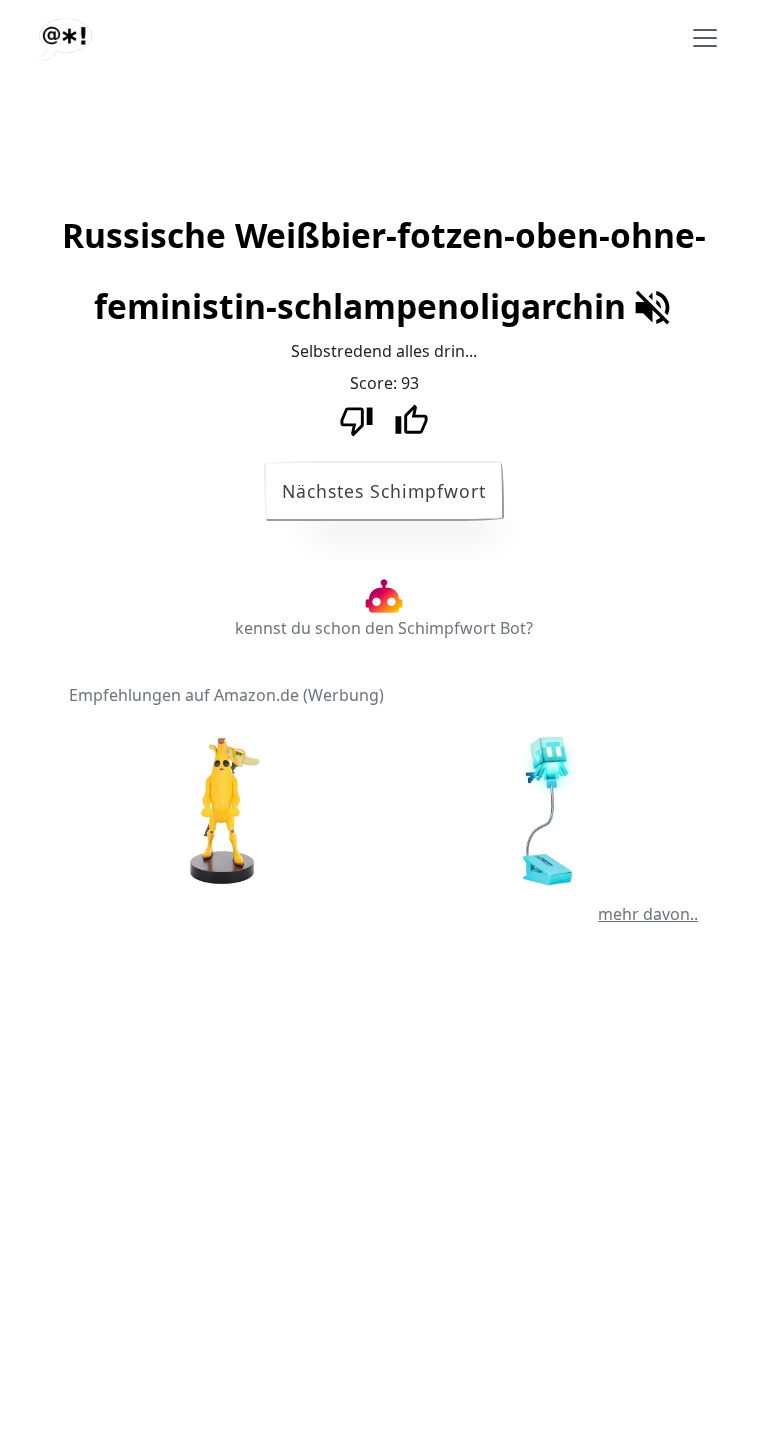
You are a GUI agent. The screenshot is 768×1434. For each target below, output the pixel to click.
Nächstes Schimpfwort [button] (384, 491)
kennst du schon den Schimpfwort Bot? (384, 628)
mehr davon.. (648, 914)
